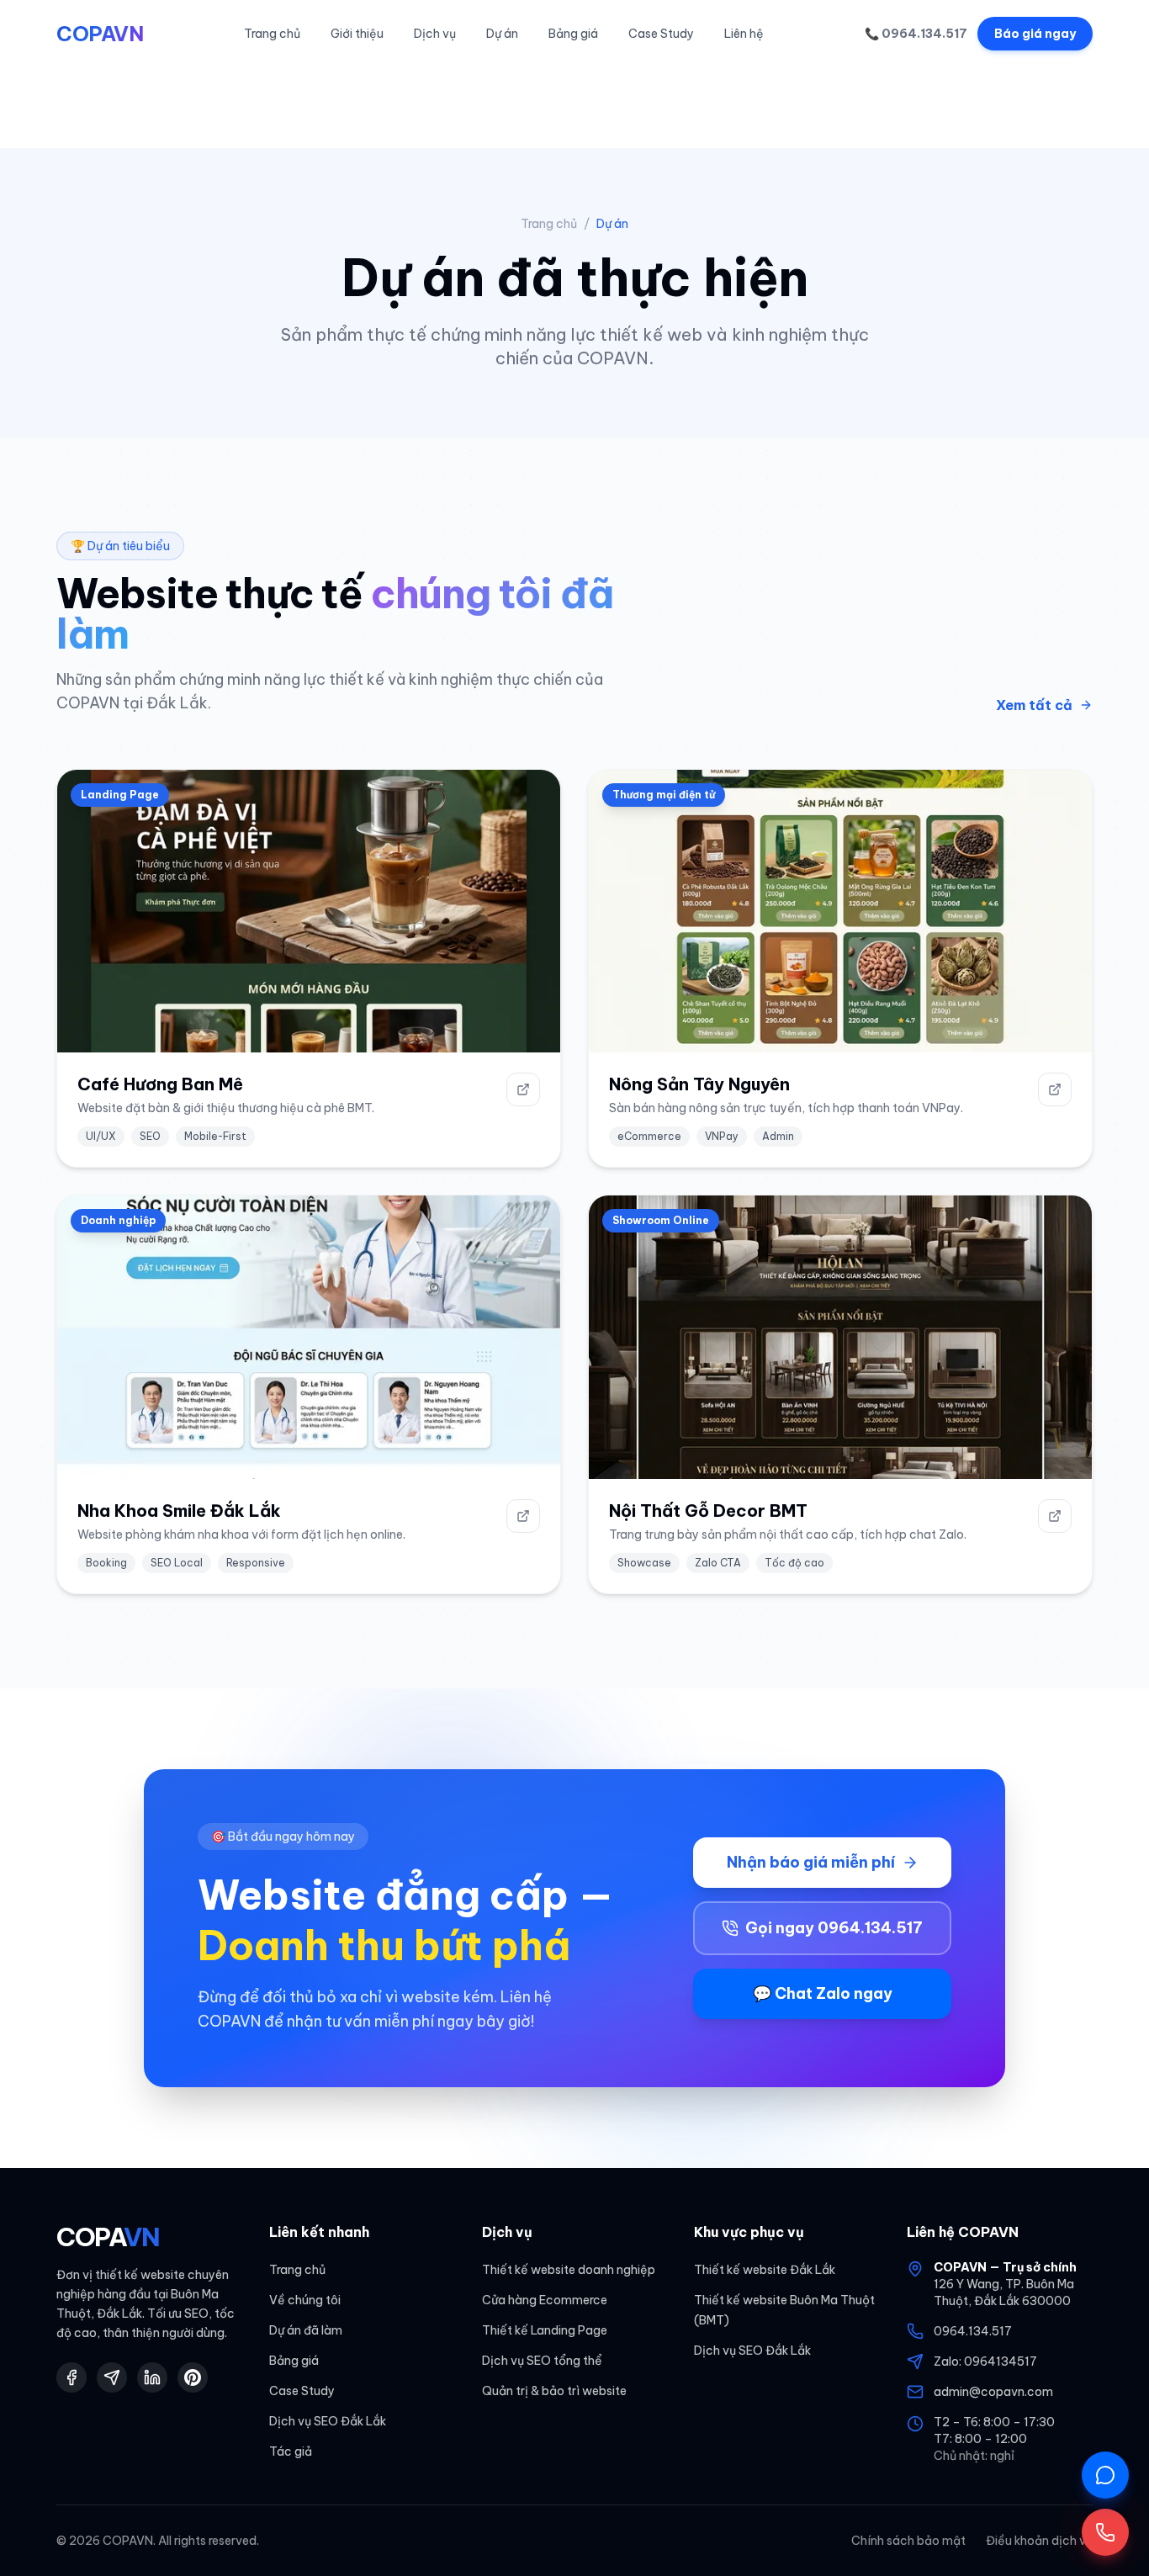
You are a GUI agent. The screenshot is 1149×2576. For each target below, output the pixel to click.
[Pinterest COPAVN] (193, 2377)
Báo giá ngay (1035, 34)
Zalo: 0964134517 (985, 2361)
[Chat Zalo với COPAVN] (1105, 2475)
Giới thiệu (357, 34)
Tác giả (291, 2451)
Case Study (661, 34)
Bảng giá (573, 34)
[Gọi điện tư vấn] (1105, 2532)
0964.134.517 (973, 2331)
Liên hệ (744, 34)
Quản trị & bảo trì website (554, 2391)
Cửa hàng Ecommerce (545, 2300)
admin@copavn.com (993, 2392)
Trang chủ (272, 34)
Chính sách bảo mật (908, 2541)
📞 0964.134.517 (916, 34)
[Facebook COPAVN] (71, 2377)
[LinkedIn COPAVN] (152, 2377)
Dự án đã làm (306, 2330)
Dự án (502, 34)
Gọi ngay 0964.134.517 (834, 1928)
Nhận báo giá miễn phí (811, 1862)
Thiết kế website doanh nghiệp (569, 2270)
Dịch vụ (435, 34)
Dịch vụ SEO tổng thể (542, 2361)
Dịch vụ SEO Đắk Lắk (328, 2421)
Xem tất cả (1034, 705)
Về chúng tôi (305, 2300)
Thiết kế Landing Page (545, 2330)
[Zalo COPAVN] (112, 2377)
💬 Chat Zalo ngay (823, 1993)
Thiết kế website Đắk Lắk (765, 2270)
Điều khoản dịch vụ (1039, 2541)
